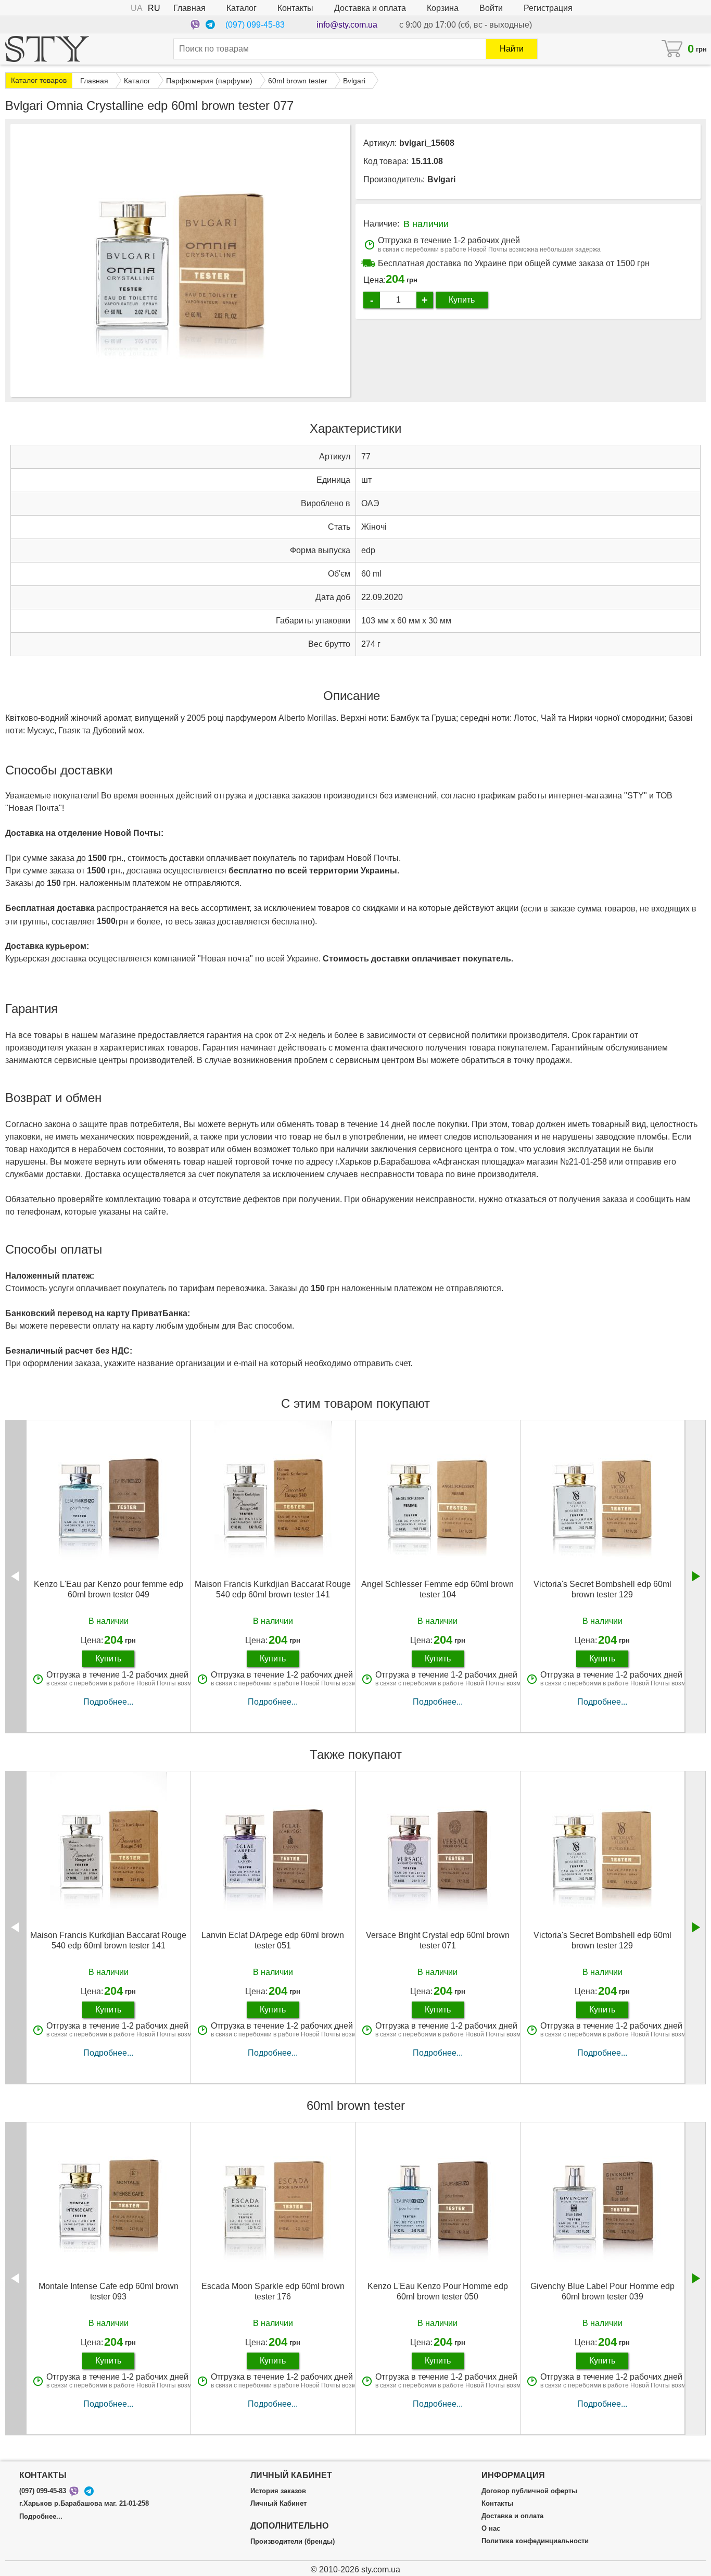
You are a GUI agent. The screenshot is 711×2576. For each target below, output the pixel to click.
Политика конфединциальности (535, 2541)
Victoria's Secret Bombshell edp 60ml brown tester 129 (602, 1589)
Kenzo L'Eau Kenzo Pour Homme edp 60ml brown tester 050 (438, 2291)
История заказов (278, 2491)
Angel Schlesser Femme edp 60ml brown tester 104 (437, 1589)
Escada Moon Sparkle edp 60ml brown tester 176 (273, 2291)
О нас (491, 2529)
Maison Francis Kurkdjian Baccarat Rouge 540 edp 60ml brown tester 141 (273, 1589)
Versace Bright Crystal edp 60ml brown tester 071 (438, 1940)
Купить (462, 300)
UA (137, 8)
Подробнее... (108, 1702)
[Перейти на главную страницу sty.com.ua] (47, 49)
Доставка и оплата (370, 8)
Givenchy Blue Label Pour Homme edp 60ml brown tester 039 (602, 2291)
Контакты (295, 8)
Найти (512, 49)
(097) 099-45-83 (255, 25)
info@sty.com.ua (347, 25)
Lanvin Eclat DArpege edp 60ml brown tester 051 (273, 1940)
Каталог (242, 8)
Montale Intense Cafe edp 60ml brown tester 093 (109, 2291)
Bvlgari (441, 179)
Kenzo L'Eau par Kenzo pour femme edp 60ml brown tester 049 (109, 1589)
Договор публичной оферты (529, 2491)
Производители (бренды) (293, 2542)
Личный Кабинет (278, 2504)
